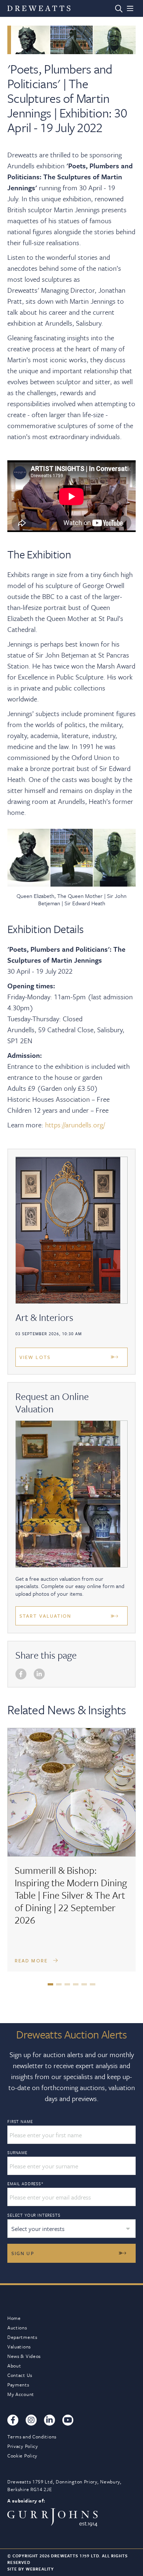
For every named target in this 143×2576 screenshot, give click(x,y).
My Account (21, 2394)
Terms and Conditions (32, 2437)
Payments (18, 2385)
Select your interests (34, 2215)
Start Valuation (45, 1616)
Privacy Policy (23, 2446)
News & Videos (24, 2356)
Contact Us (20, 2375)
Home (14, 2318)
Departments (22, 2337)
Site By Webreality (31, 2569)
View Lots (35, 1357)
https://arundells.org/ (75, 1125)
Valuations (19, 2347)
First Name (20, 2122)
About (14, 2366)
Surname (17, 2153)
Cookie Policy (22, 2456)
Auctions (17, 2328)
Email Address (25, 2184)
